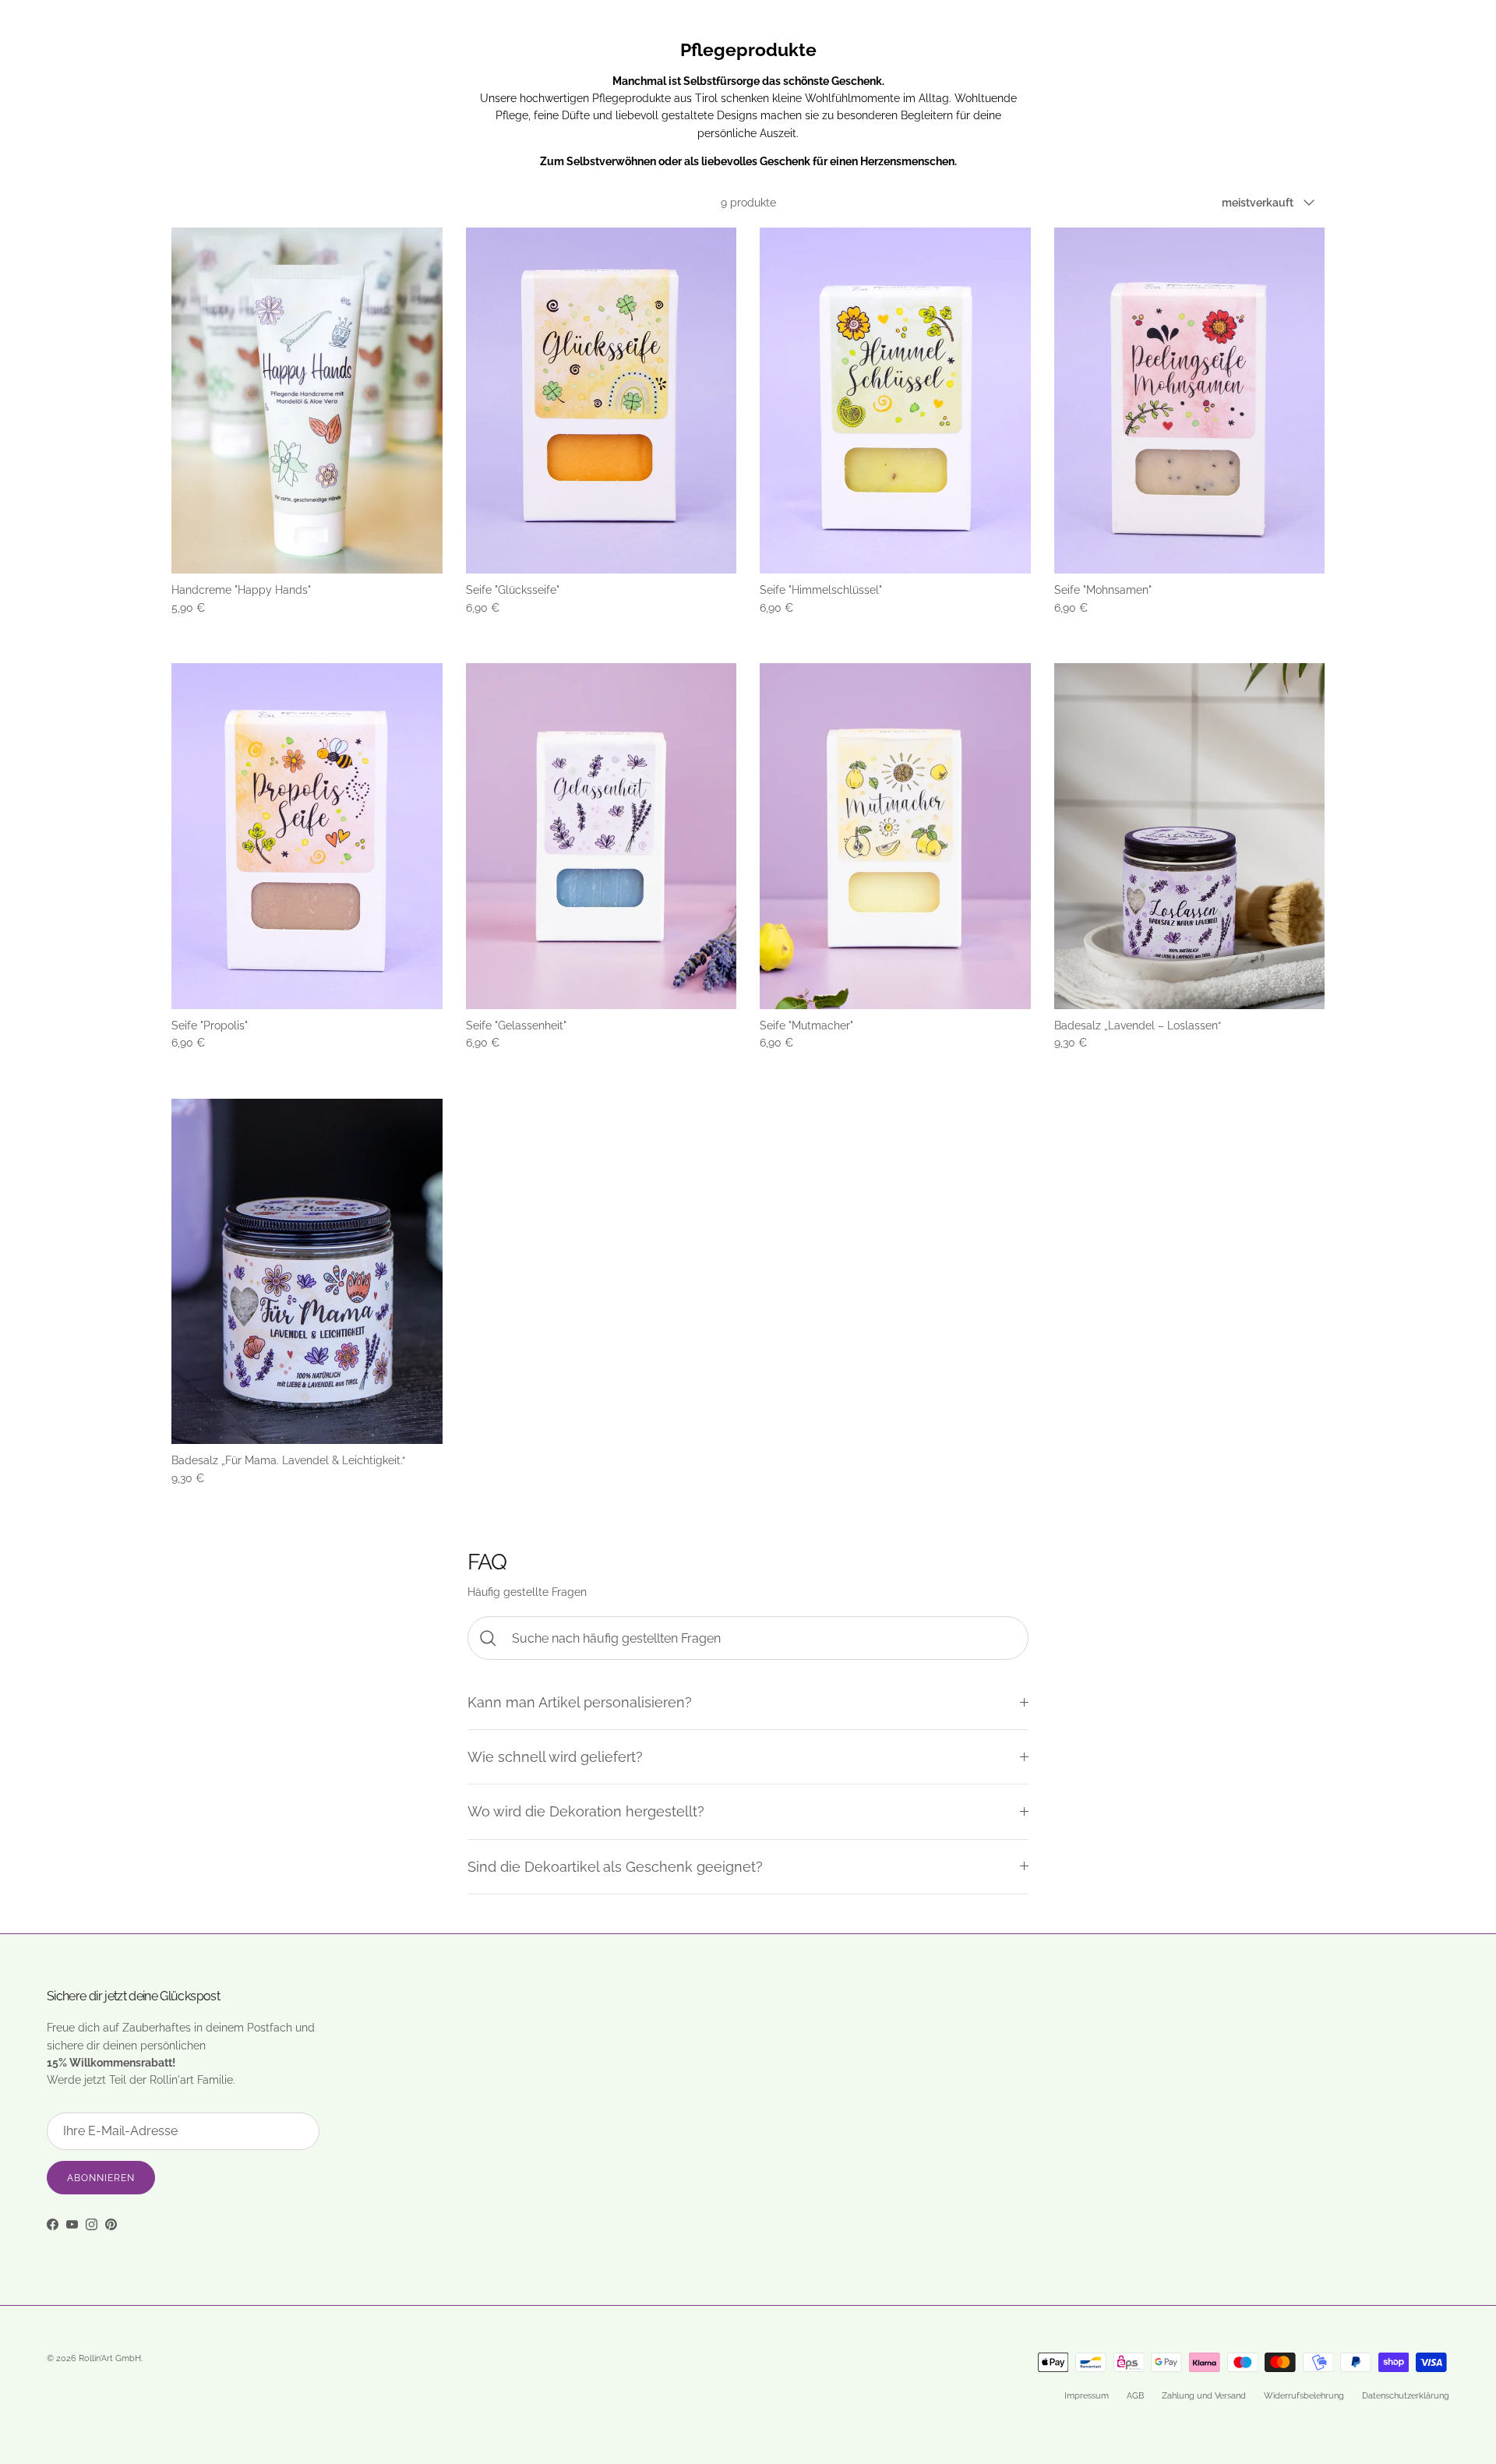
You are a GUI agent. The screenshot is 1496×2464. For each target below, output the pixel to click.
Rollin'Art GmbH (110, 2358)
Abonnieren (101, 2178)
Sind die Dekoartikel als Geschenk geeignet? (615, 1867)
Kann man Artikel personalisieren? (580, 1702)
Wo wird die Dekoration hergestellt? (586, 1811)
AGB (1135, 2396)
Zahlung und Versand (1204, 2396)
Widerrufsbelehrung (1304, 2396)
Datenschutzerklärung (1406, 2396)
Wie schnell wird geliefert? (555, 1757)
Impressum (1087, 2396)
